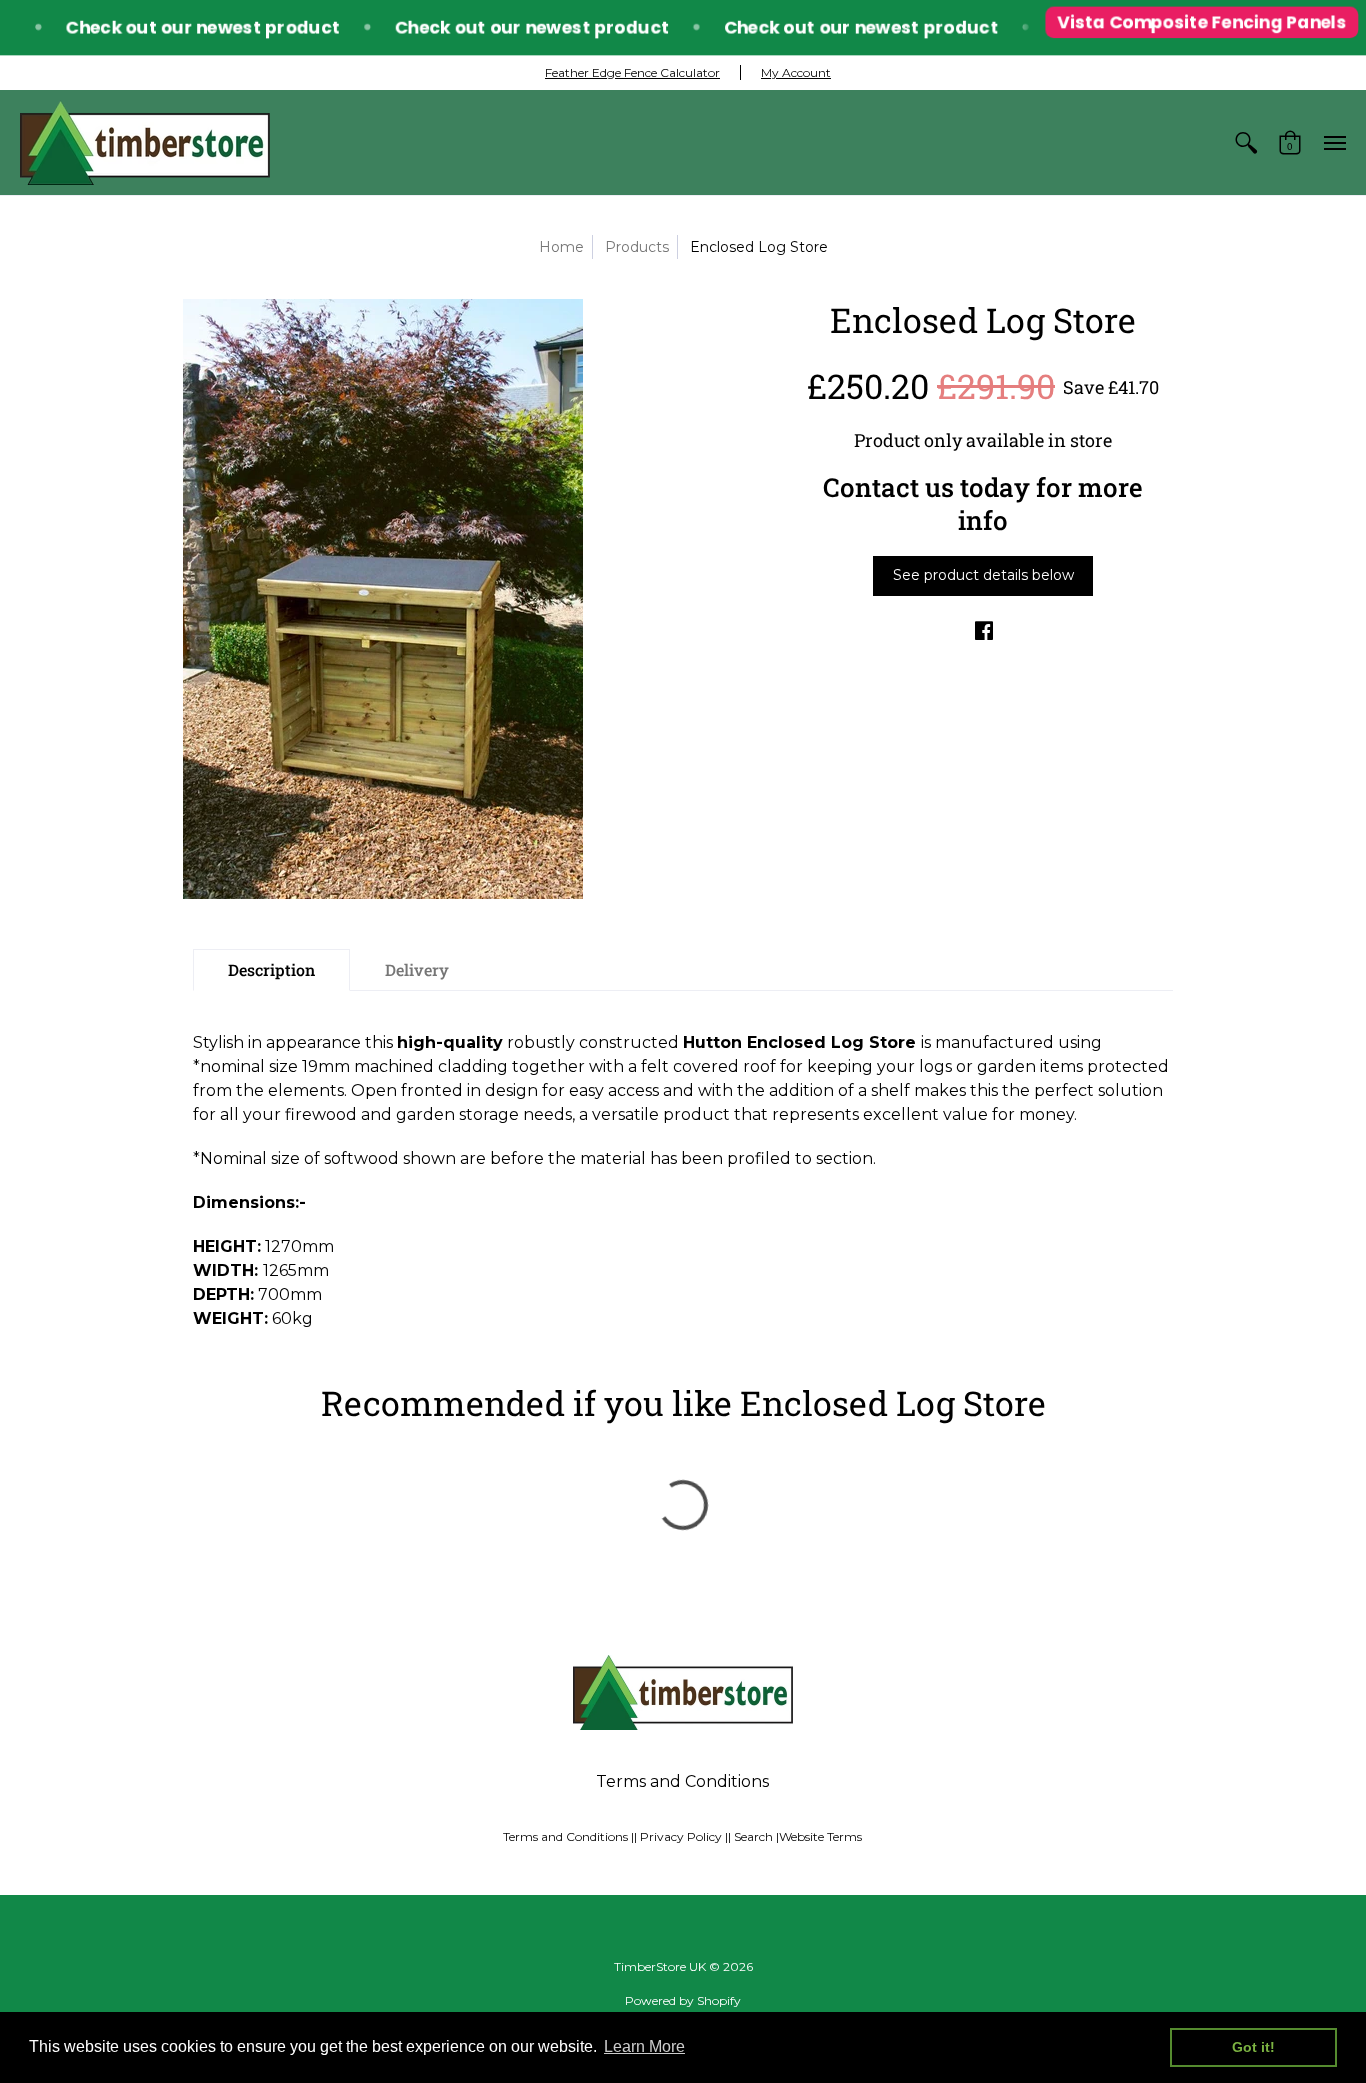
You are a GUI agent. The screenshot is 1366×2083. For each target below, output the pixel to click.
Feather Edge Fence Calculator (632, 72)
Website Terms (820, 1836)
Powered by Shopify (683, 2000)
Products (637, 247)
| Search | (753, 1836)
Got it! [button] (1253, 2047)
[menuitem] (1246, 142)
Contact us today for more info (983, 503)
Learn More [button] (644, 2046)
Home (561, 247)
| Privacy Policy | (681, 1836)
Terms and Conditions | (568, 1836)
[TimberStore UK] (145, 142)
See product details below (983, 575)
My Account (796, 72)
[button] (1246, 142)
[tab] (271, 970)
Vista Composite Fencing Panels (1198, 26)
